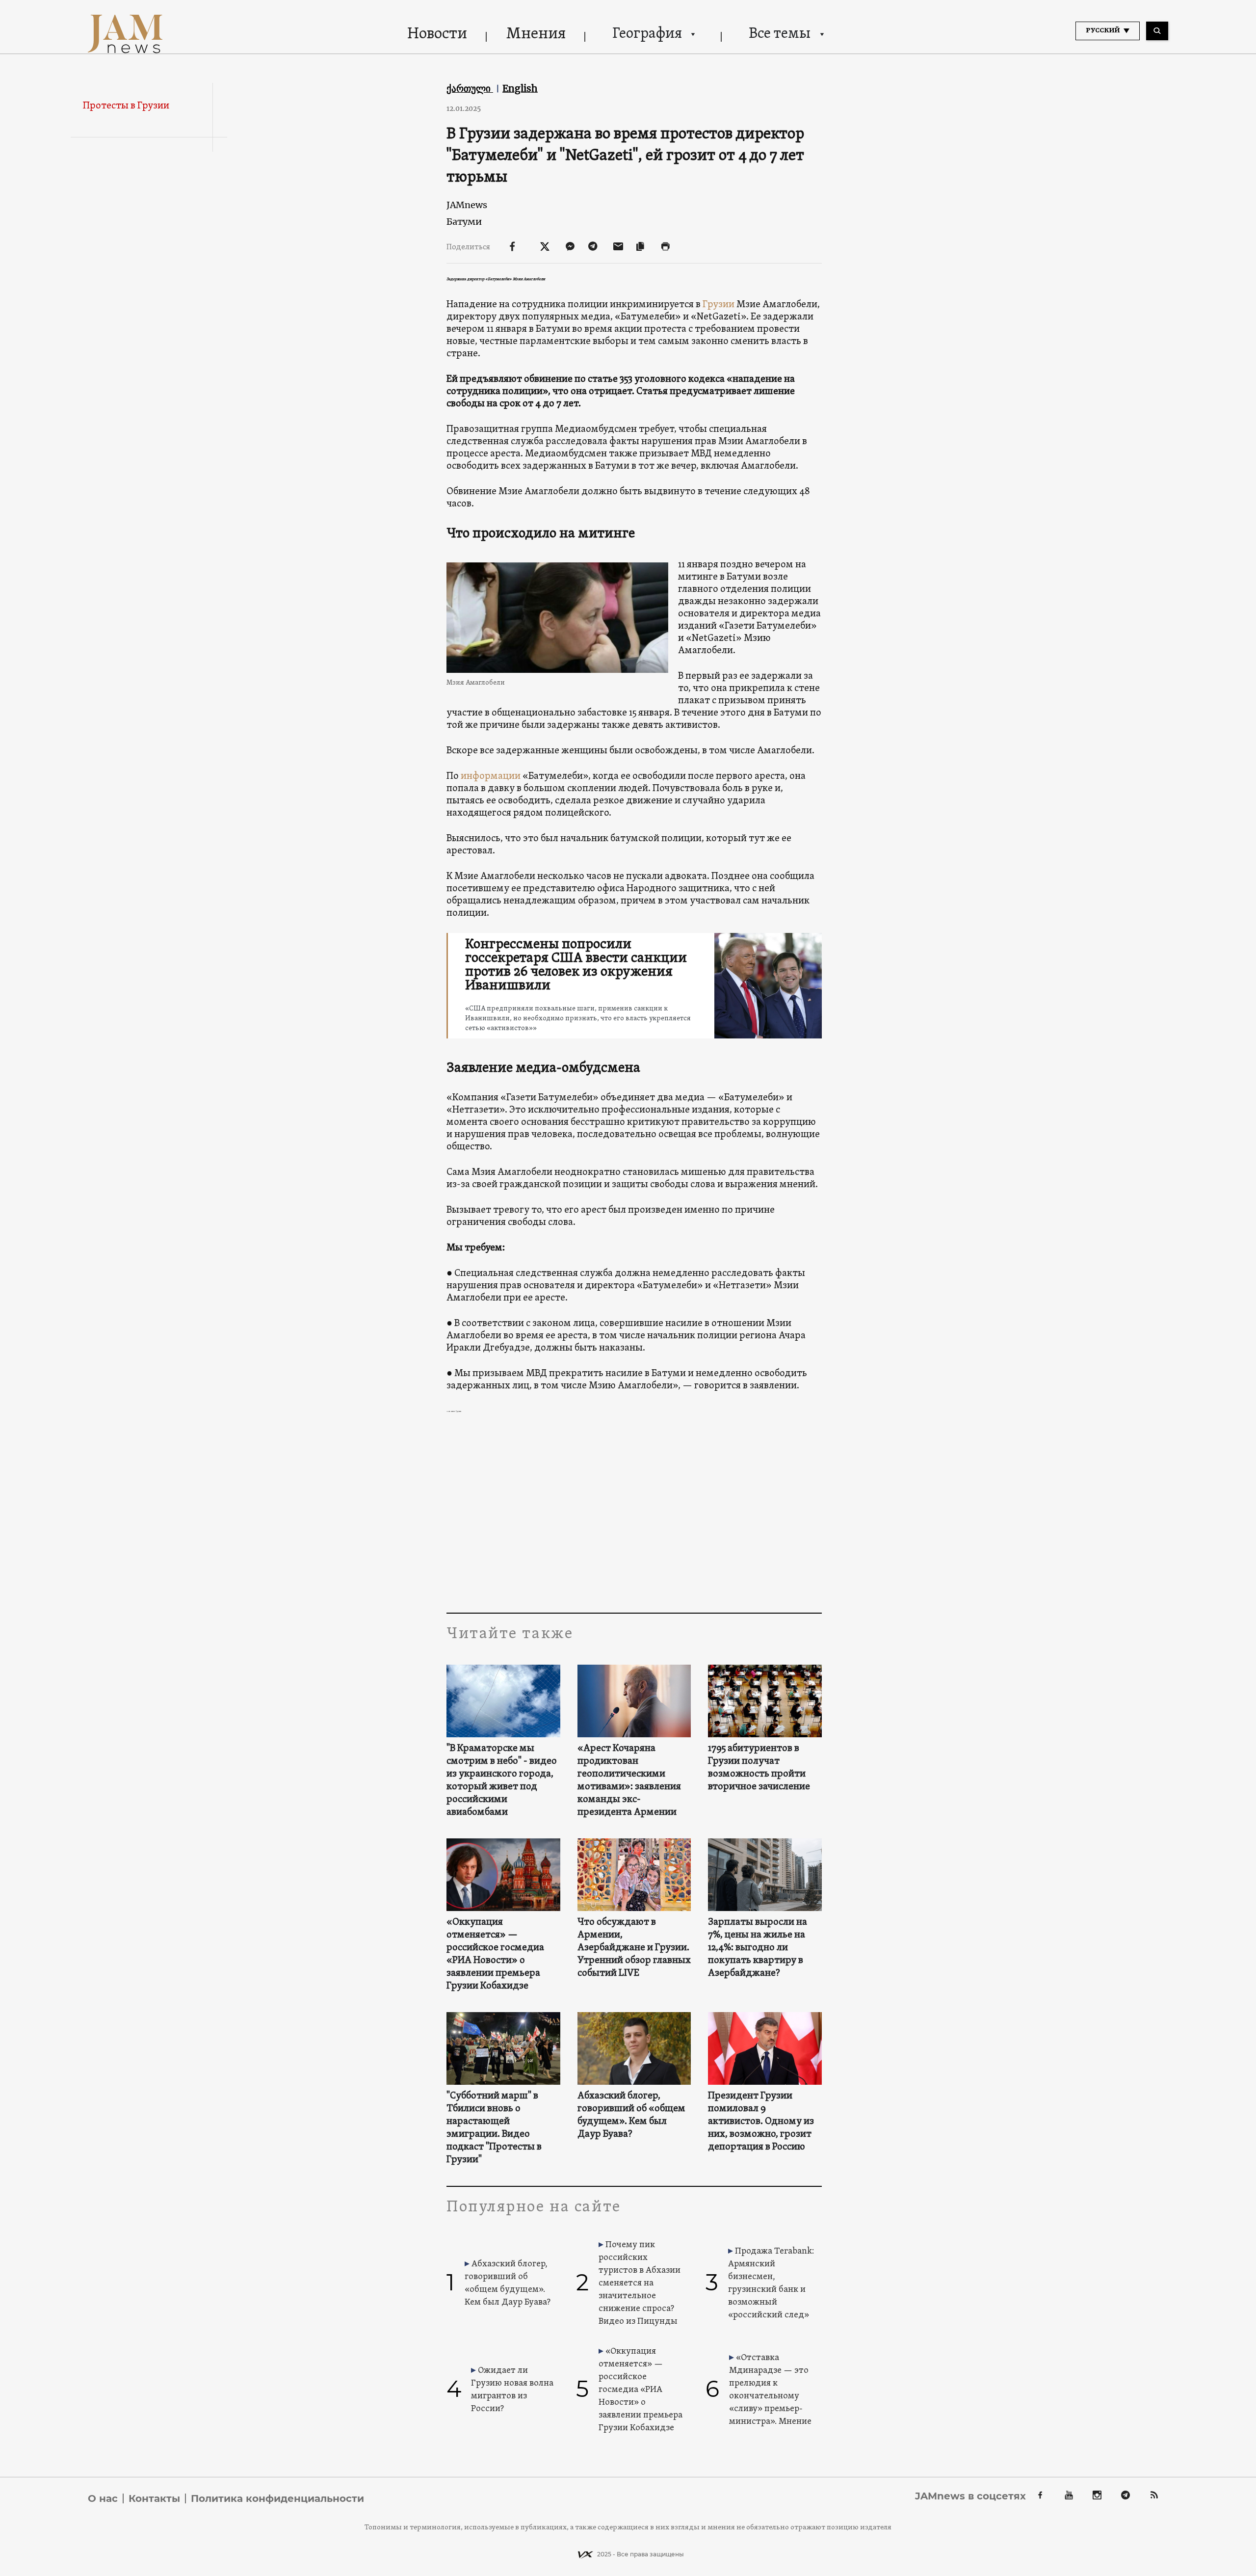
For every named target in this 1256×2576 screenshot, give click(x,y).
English (520, 88)
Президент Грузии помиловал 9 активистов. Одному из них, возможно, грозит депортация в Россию (761, 2122)
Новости (437, 34)
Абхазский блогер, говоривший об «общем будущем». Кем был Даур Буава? (631, 2115)
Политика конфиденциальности (277, 2498)
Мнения (536, 34)
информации (491, 776)
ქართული (470, 88)
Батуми (464, 222)
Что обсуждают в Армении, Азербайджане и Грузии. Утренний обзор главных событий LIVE (634, 1948)
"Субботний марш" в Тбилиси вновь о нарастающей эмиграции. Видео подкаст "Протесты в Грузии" (494, 2128)
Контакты (154, 2498)
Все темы (780, 34)
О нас (103, 2498)
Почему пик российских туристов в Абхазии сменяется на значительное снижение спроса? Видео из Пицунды (640, 2283)
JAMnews (467, 205)
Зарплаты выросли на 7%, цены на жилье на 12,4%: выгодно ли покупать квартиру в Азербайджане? (758, 1948)
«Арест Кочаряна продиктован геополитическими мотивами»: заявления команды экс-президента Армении (629, 1780)
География (647, 34)
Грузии (719, 305)
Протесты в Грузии (126, 106)
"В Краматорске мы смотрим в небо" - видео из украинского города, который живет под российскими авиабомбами (502, 1780)
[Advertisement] (634, 1514)
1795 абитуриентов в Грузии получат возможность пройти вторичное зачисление (759, 1768)
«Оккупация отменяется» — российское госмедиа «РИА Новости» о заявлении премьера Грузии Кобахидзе (495, 1954)
